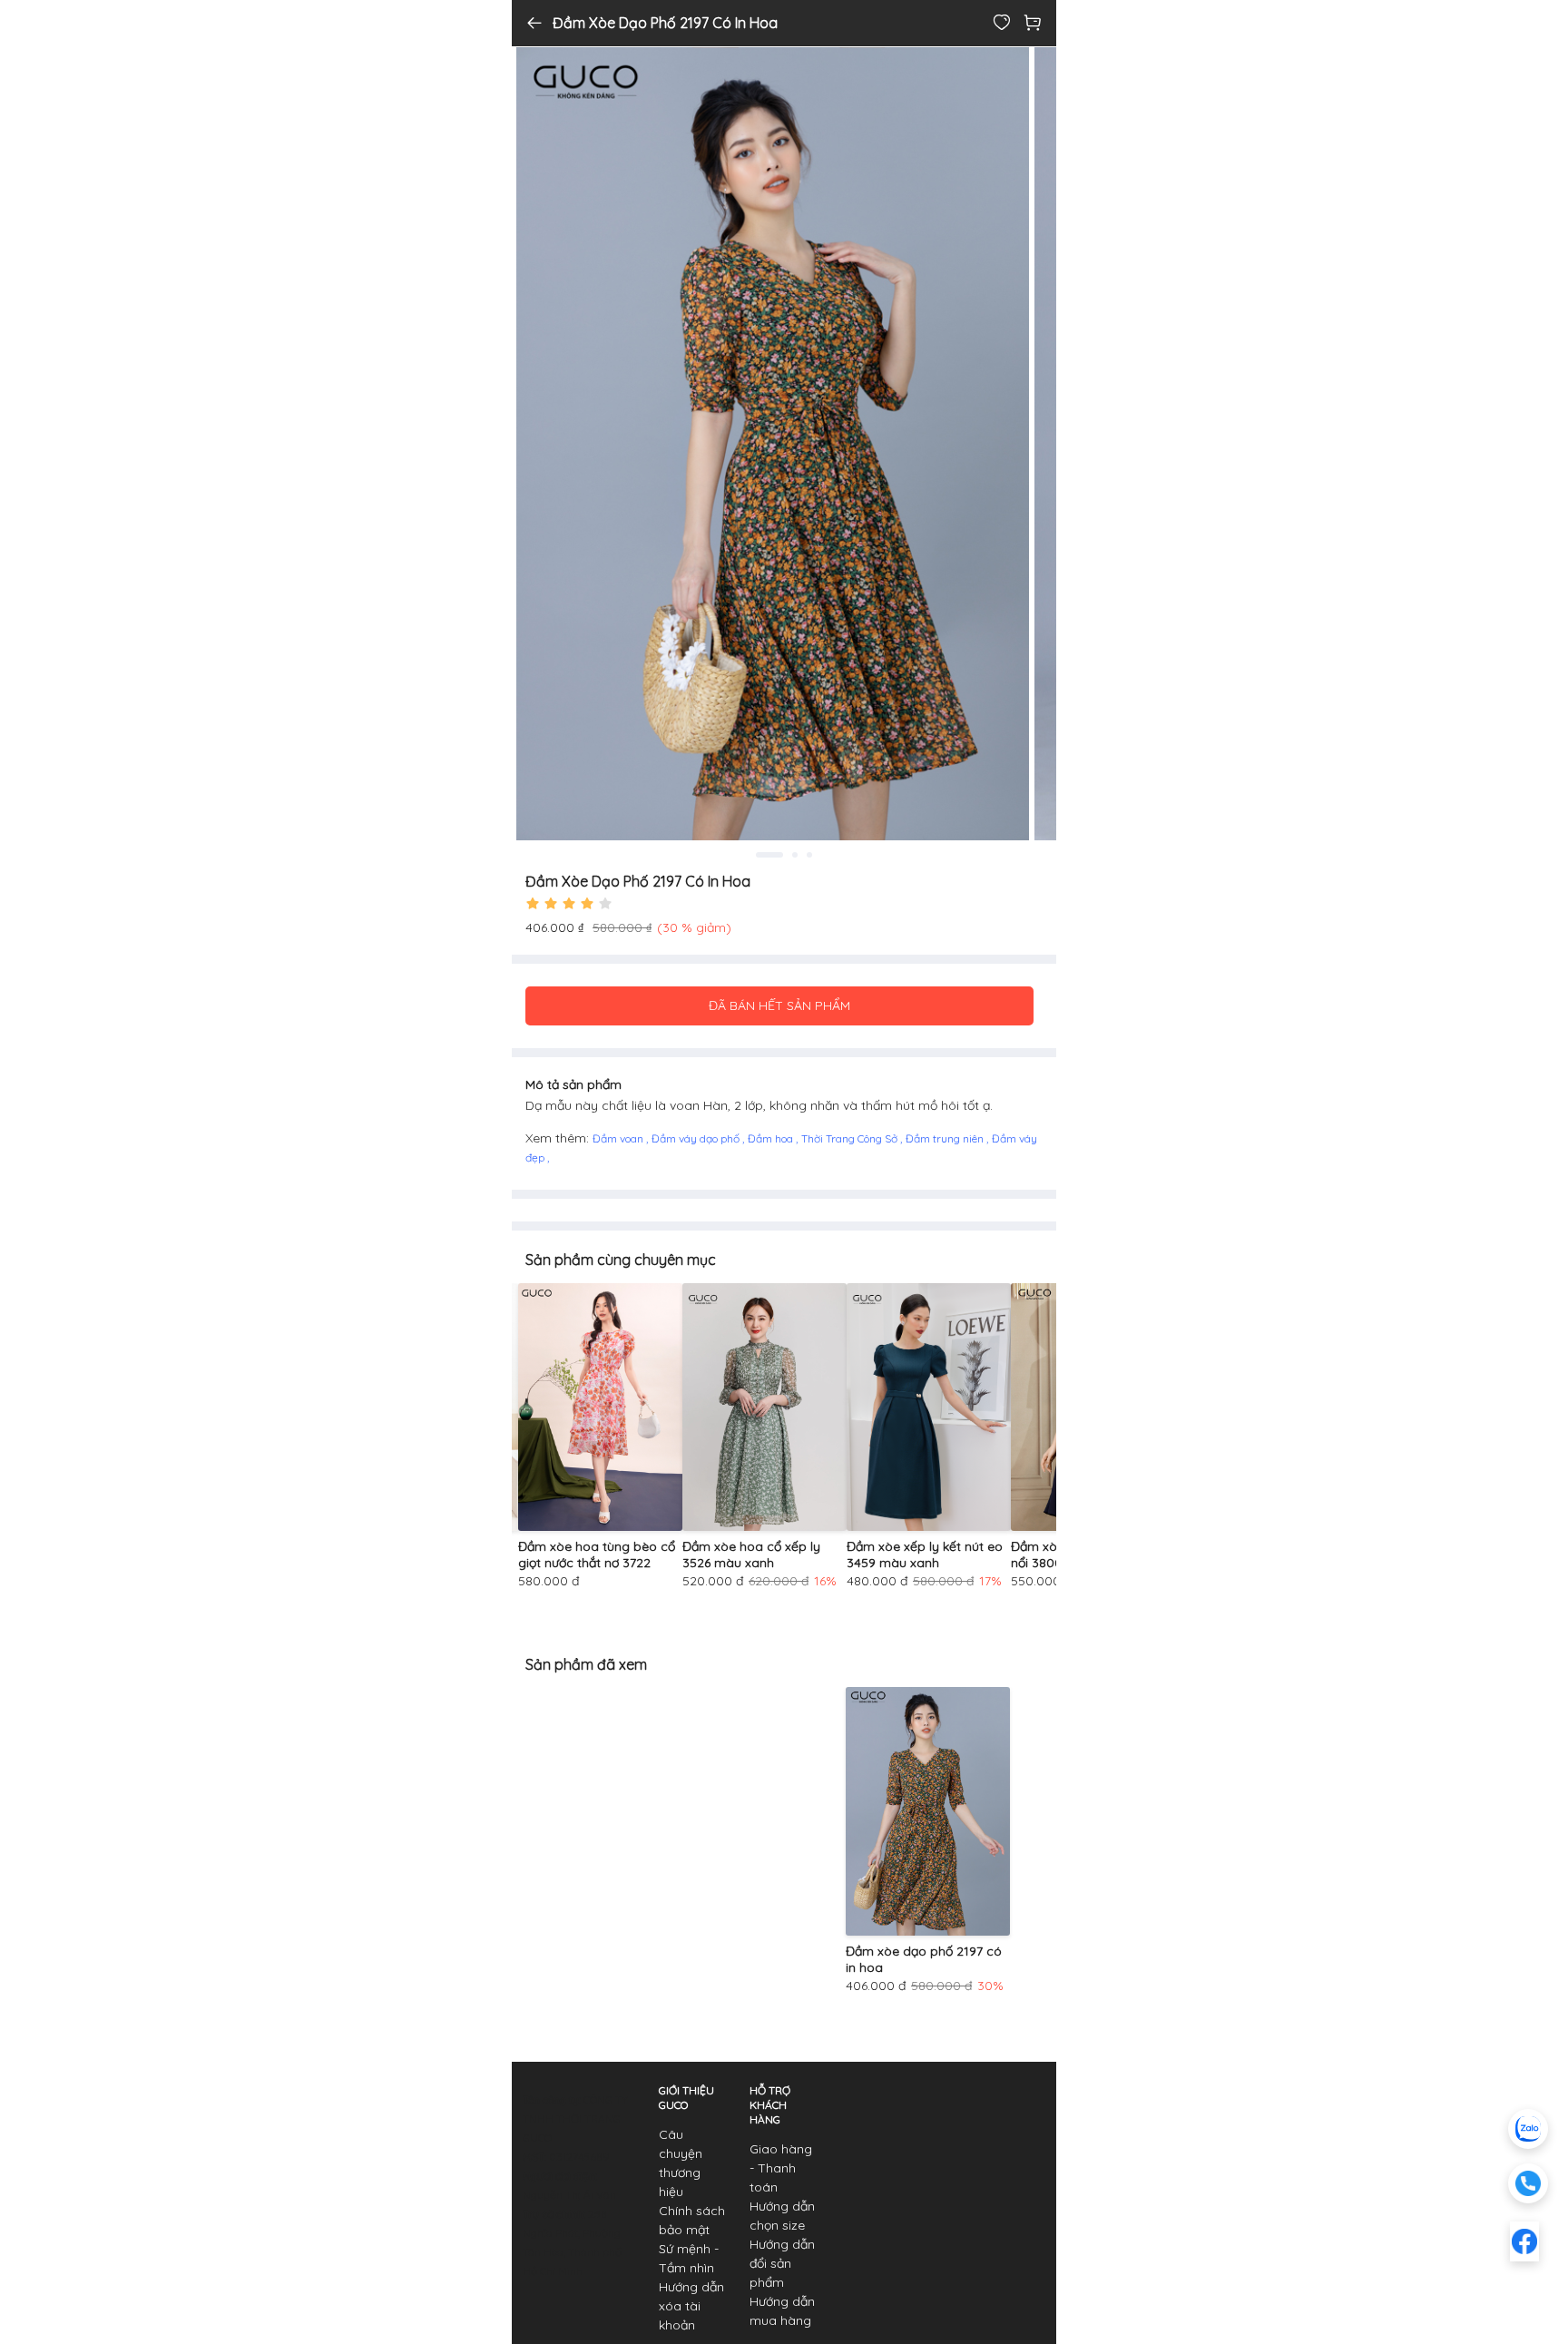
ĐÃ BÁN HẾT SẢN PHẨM (779, 1005)
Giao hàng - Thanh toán (781, 2168)
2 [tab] (786, 855)
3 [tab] (809, 855)
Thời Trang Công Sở (851, 1138)
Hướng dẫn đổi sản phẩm (782, 2263)
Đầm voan (619, 1138)
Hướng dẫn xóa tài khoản (691, 2306)
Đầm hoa (772, 1138)
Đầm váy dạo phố (697, 1138)
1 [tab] (760, 855)
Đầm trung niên (946, 1138)
